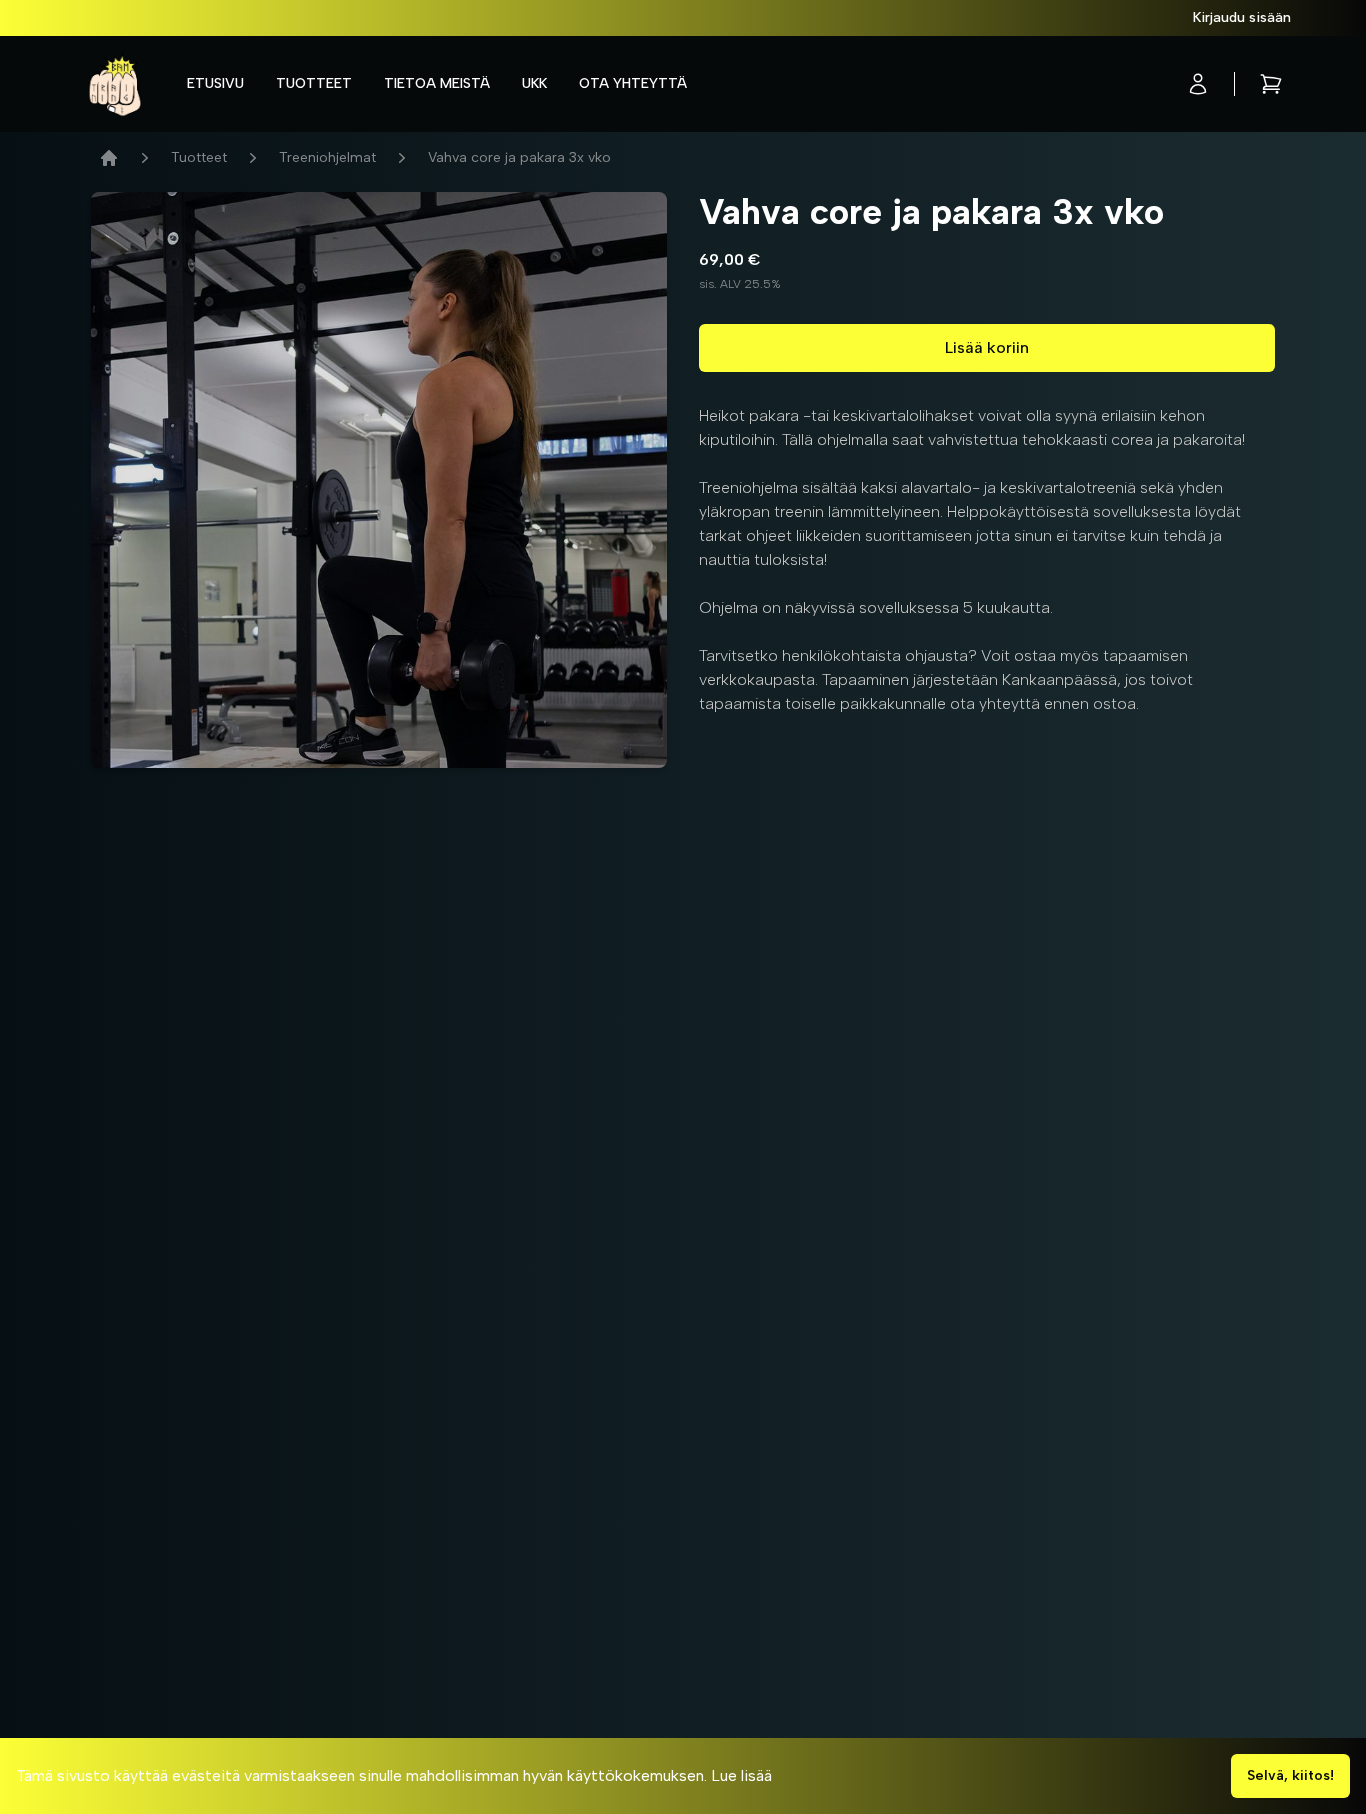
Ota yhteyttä (633, 83)
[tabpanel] (379, 480)
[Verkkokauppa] (115, 84)
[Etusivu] (109, 158)
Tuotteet (314, 83)
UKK (534, 83)
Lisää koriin (987, 347)
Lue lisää (741, 1775)
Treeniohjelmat (327, 157)
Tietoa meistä (437, 83)
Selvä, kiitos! (1290, 1775)
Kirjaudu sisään (1242, 17)
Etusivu (215, 83)
